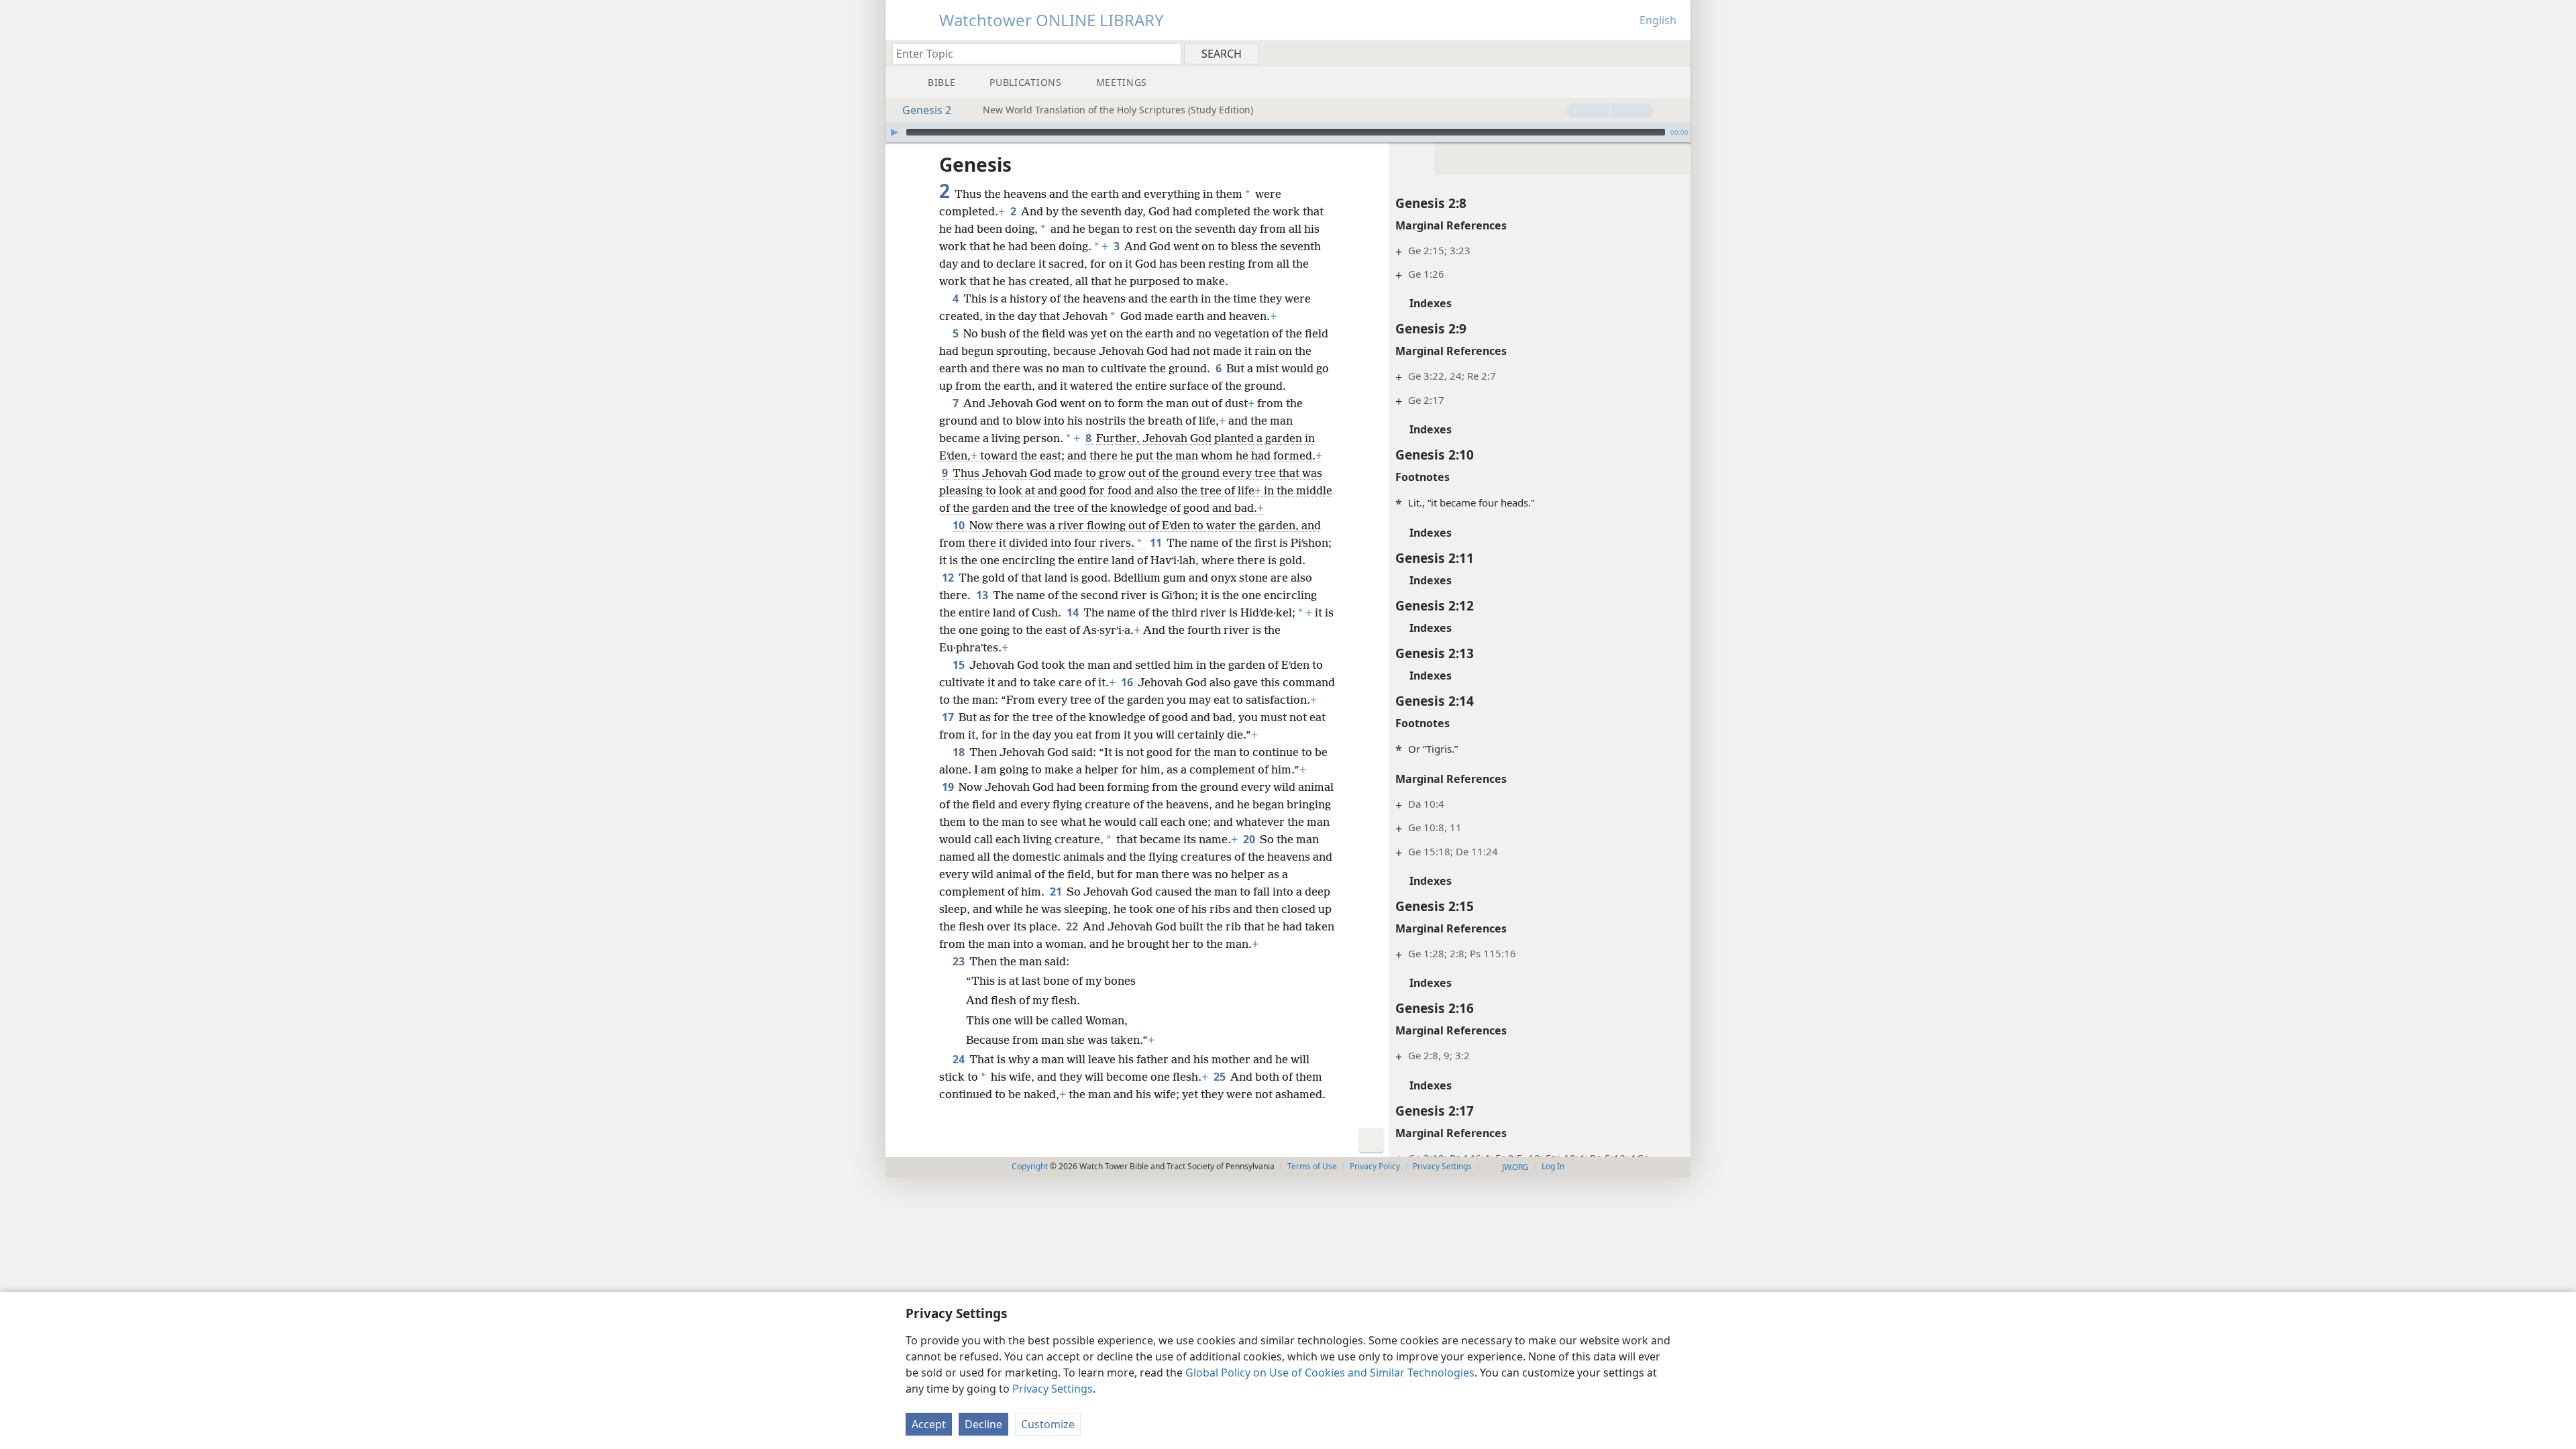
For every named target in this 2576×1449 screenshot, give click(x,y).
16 (1128, 682)
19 (949, 787)
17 (949, 717)
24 (960, 1059)
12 (949, 578)
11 (1157, 543)
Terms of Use (1312, 1166)
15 (960, 665)
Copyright (1030, 1166)
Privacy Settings (1053, 1389)
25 (1221, 1077)
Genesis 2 (927, 110)
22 (1073, 926)
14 (1074, 612)
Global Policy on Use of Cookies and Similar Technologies (1330, 1373)
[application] (1288, 132)
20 (1250, 839)
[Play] (894, 132)
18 (960, 752)
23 (960, 961)
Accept (929, 1424)
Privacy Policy (1375, 1166)
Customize (1048, 1424)
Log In (1553, 1166)
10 (960, 525)
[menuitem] (1675, 53)
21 (1057, 892)
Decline (983, 1424)
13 (983, 595)
